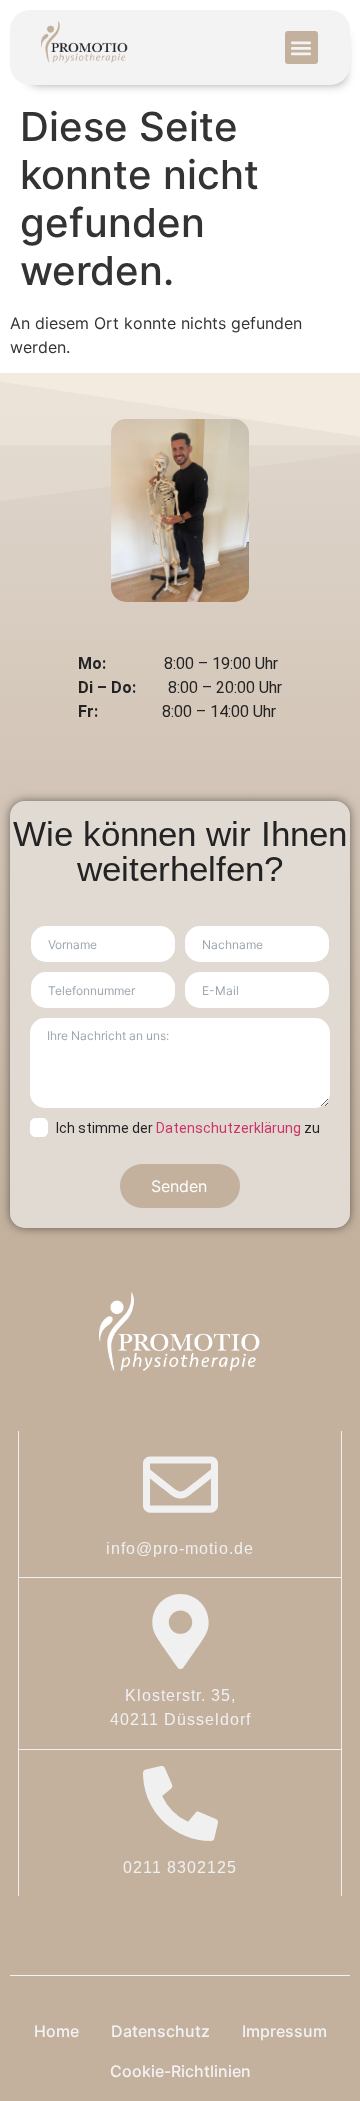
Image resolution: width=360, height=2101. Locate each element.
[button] (301, 47)
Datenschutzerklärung (228, 1128)
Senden (179, 1186)
